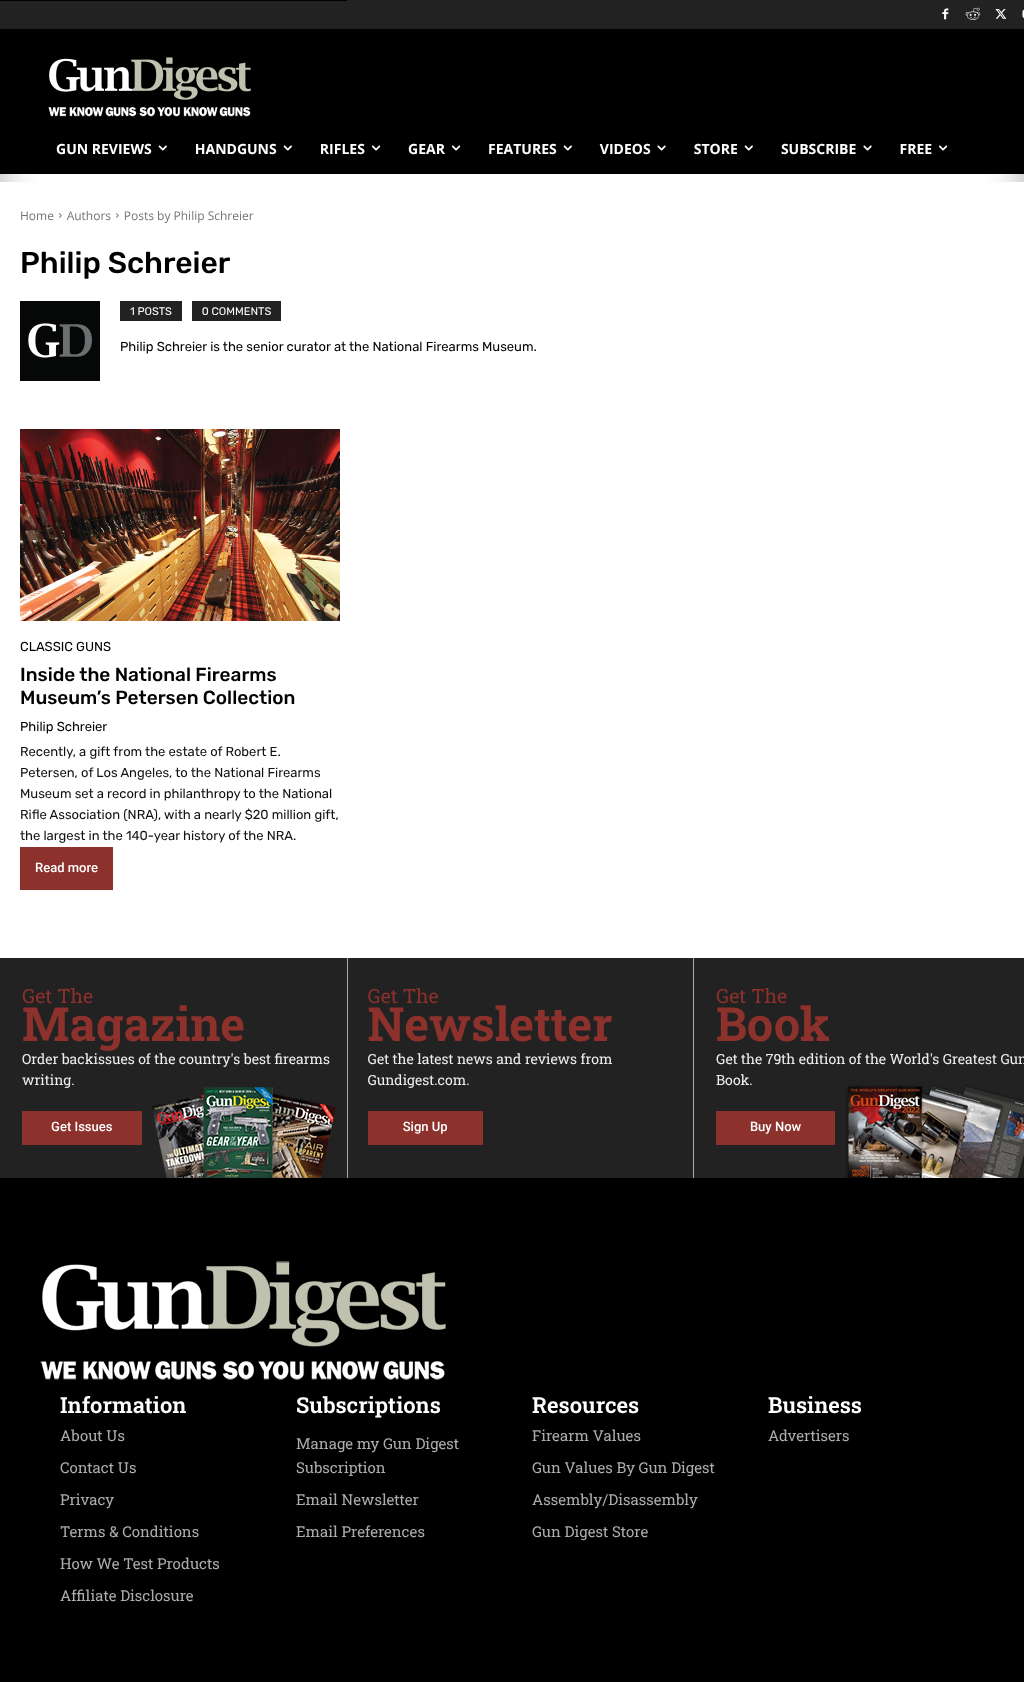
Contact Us (98, 1468)
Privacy (87, 1500)
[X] (1000, 15)
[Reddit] (973, 15)
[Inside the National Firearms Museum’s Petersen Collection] (180, 525)
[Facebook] (945, 15)
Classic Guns (65, 647)
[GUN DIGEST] (512, 1321)
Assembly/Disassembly (615, 1500)
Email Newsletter (357, 1500)
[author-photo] (70, 341)
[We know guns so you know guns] (149, 87)
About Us (92, 1436)
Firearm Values (586, 1436)
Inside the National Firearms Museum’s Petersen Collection (157, 686)
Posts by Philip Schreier (189, 215)
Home (37, 215)
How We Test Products (140, 1564)
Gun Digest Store (590, 1532)
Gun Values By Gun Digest (623, 1468)
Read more (66, 868)
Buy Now (775, 1127)
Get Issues (81, 1127)
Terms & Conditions (129, 1532)
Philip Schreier (63, 727)
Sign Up (425, 1127)
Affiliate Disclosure (127, 1596)
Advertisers (809, 1436)
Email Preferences (360, 1532)
